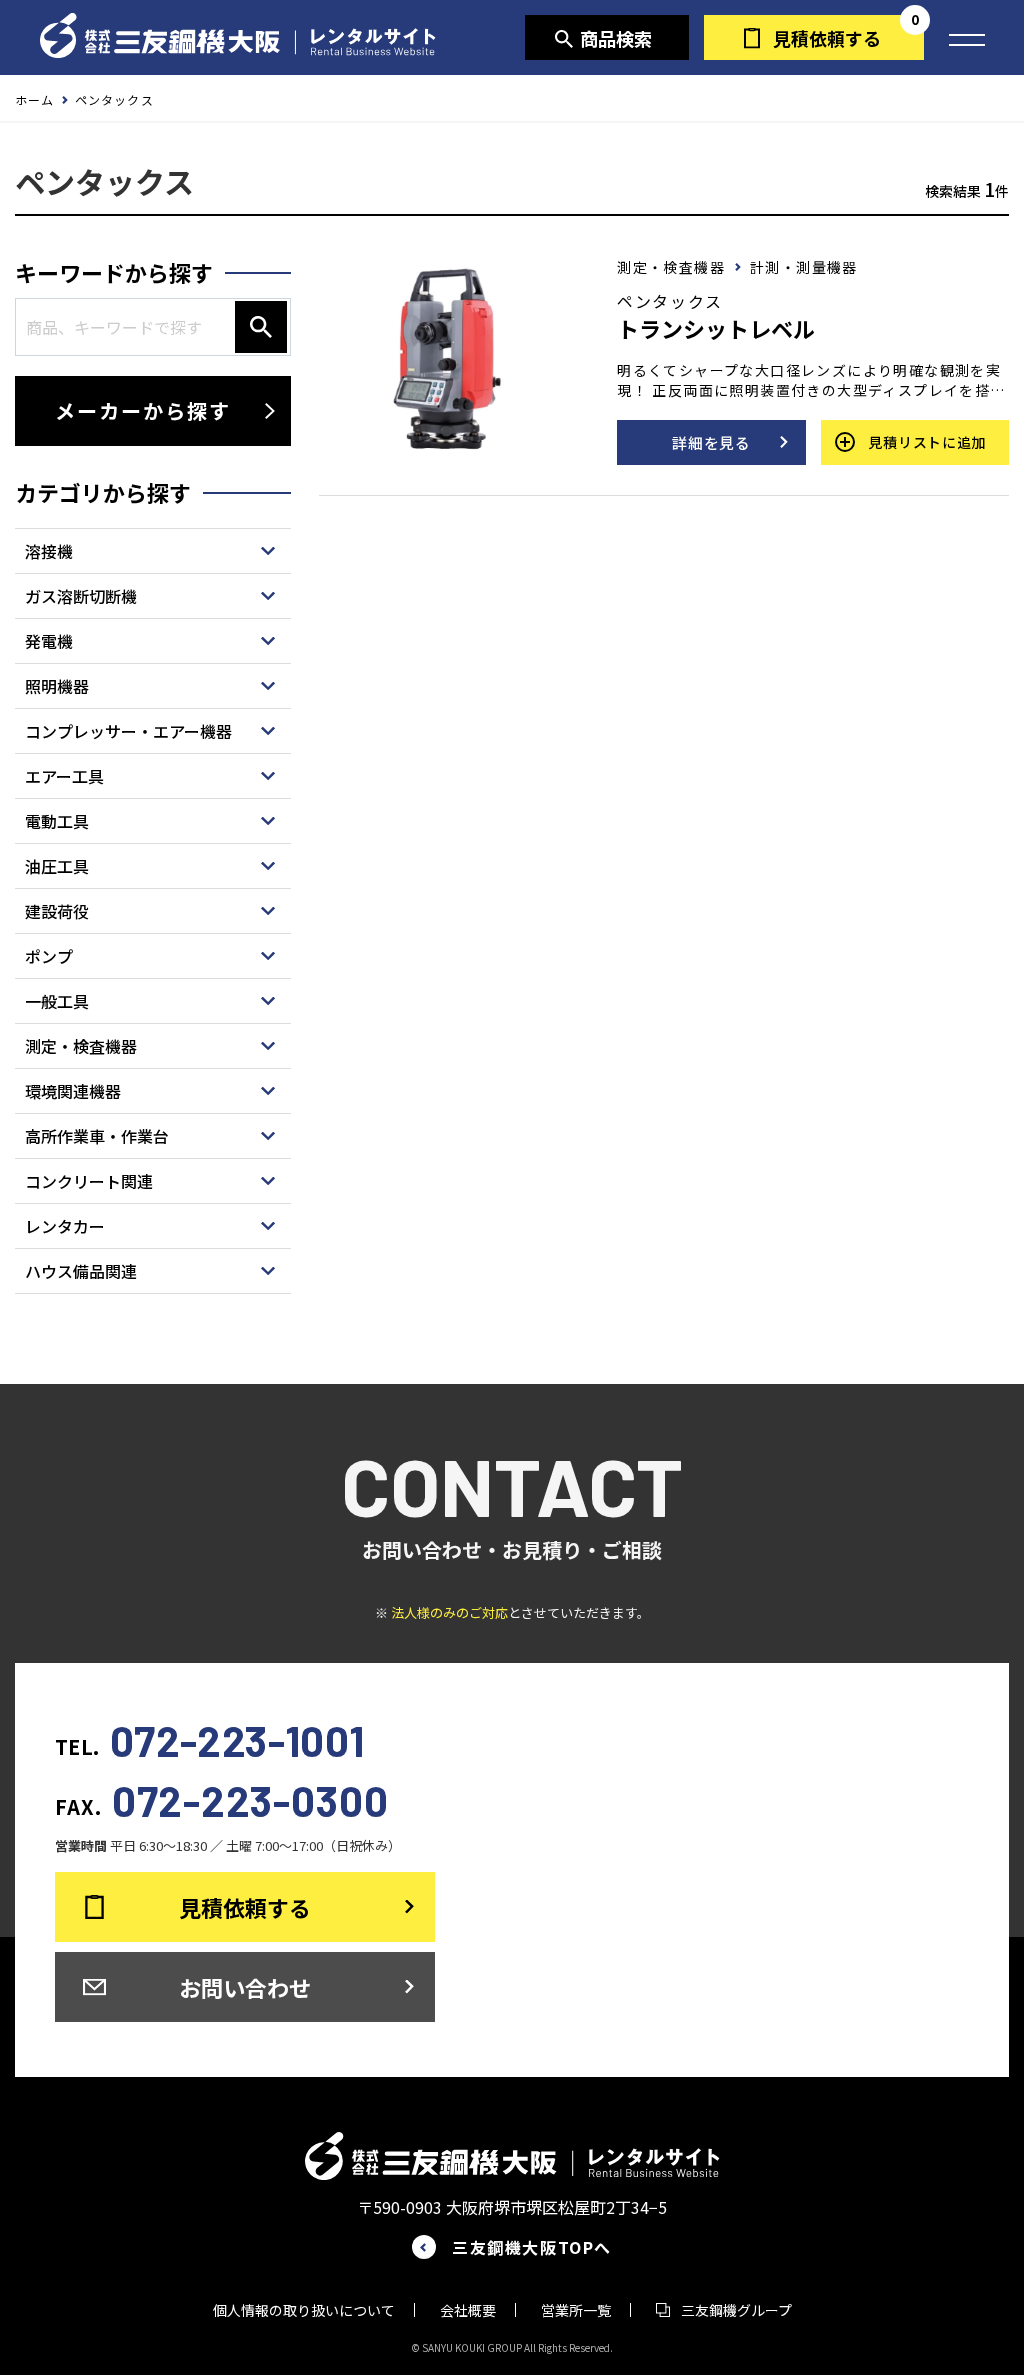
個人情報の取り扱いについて (304, 2310)
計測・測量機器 (804, 267)
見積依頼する (827, 38)
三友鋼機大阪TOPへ (532, 2247)
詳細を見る (711, 442)
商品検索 (616, 38)
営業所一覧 (576, 2310)
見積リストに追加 (927, 442)
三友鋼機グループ (736, 2310)
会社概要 (468, 2310)
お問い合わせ (245, 1987)
